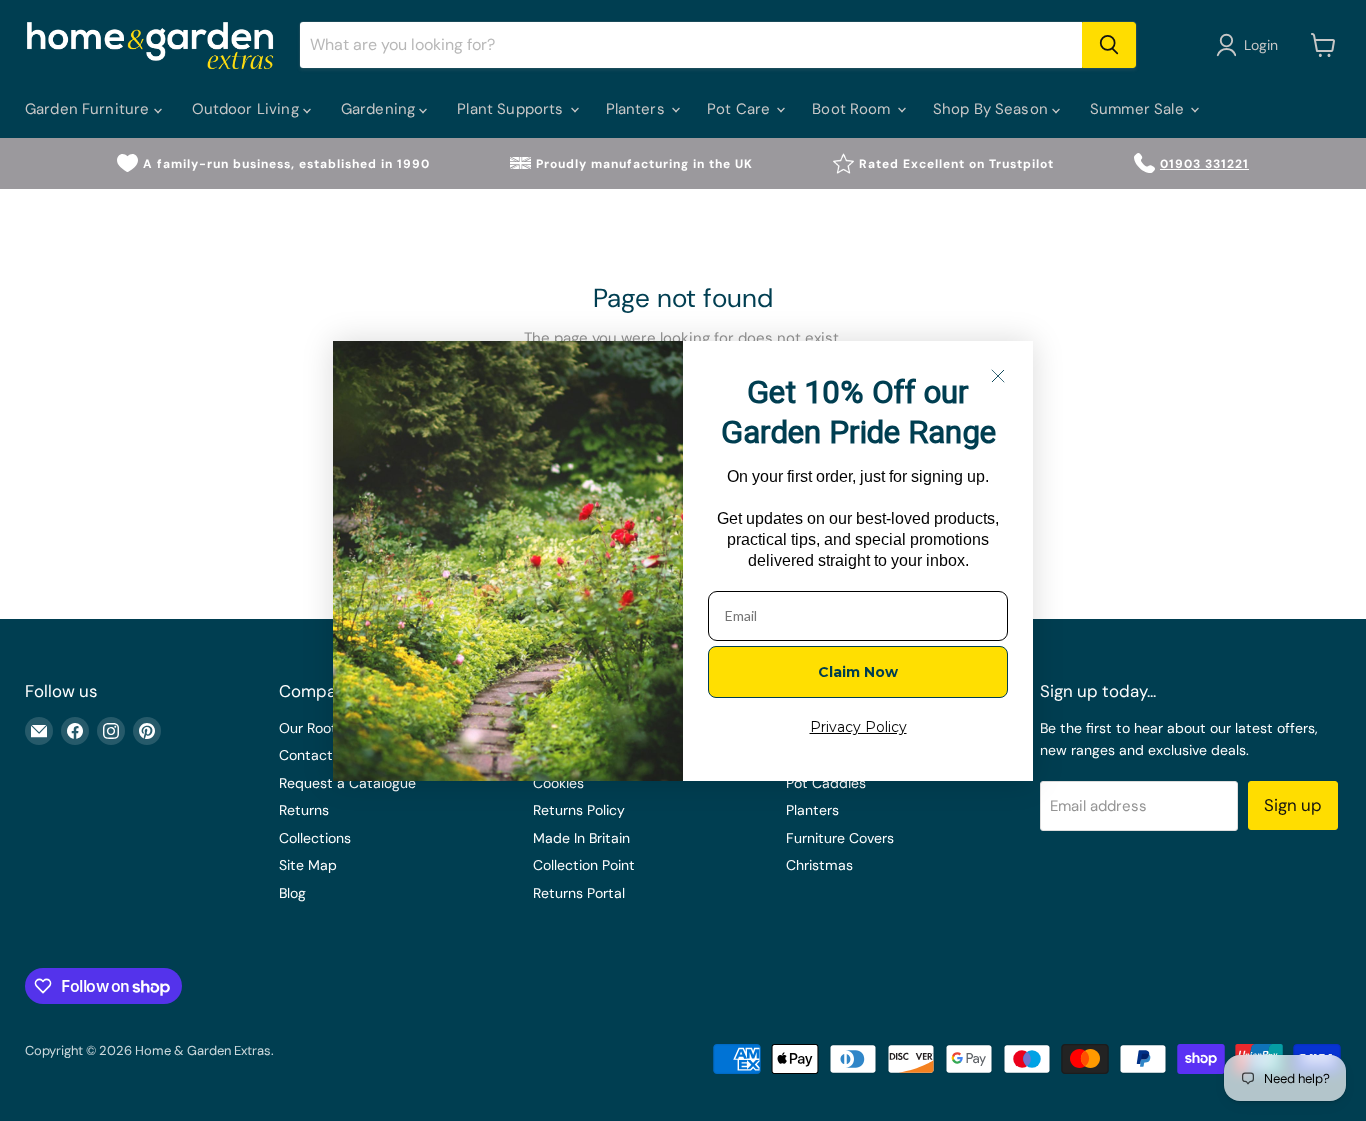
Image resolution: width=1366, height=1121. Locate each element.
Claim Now (858, 672)
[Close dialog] (998, 376)
